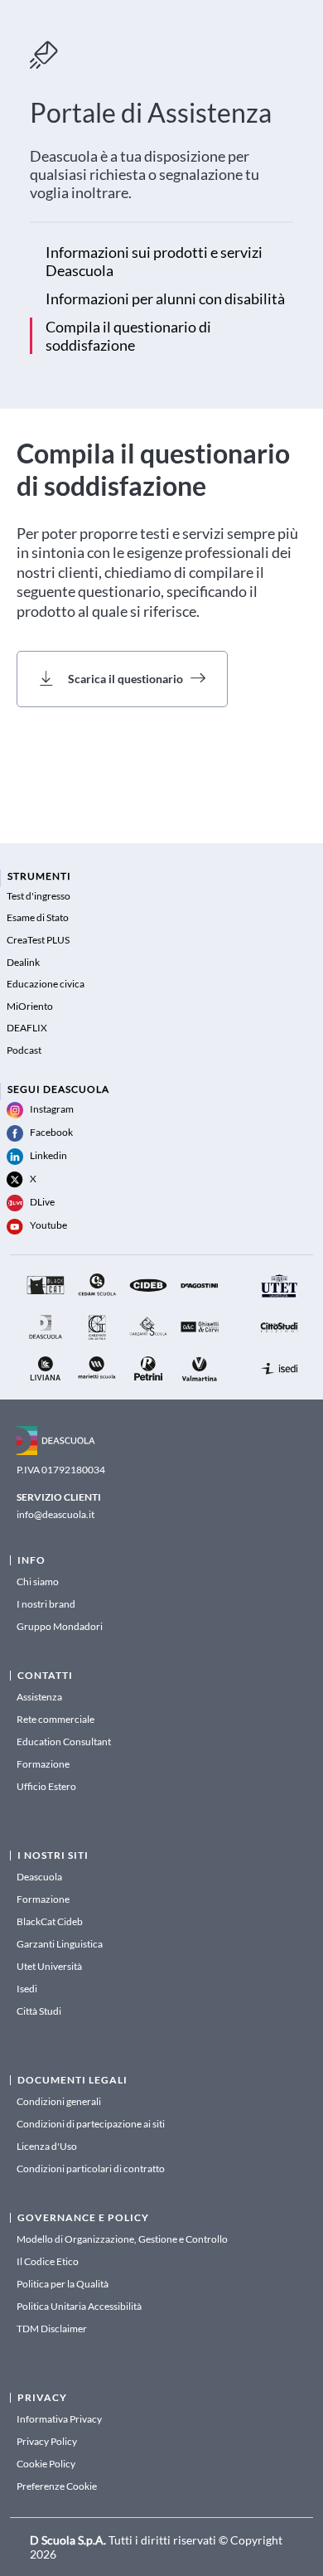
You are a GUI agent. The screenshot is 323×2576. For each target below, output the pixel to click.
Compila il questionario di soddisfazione (128, 336)
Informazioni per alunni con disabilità (165, 298)
